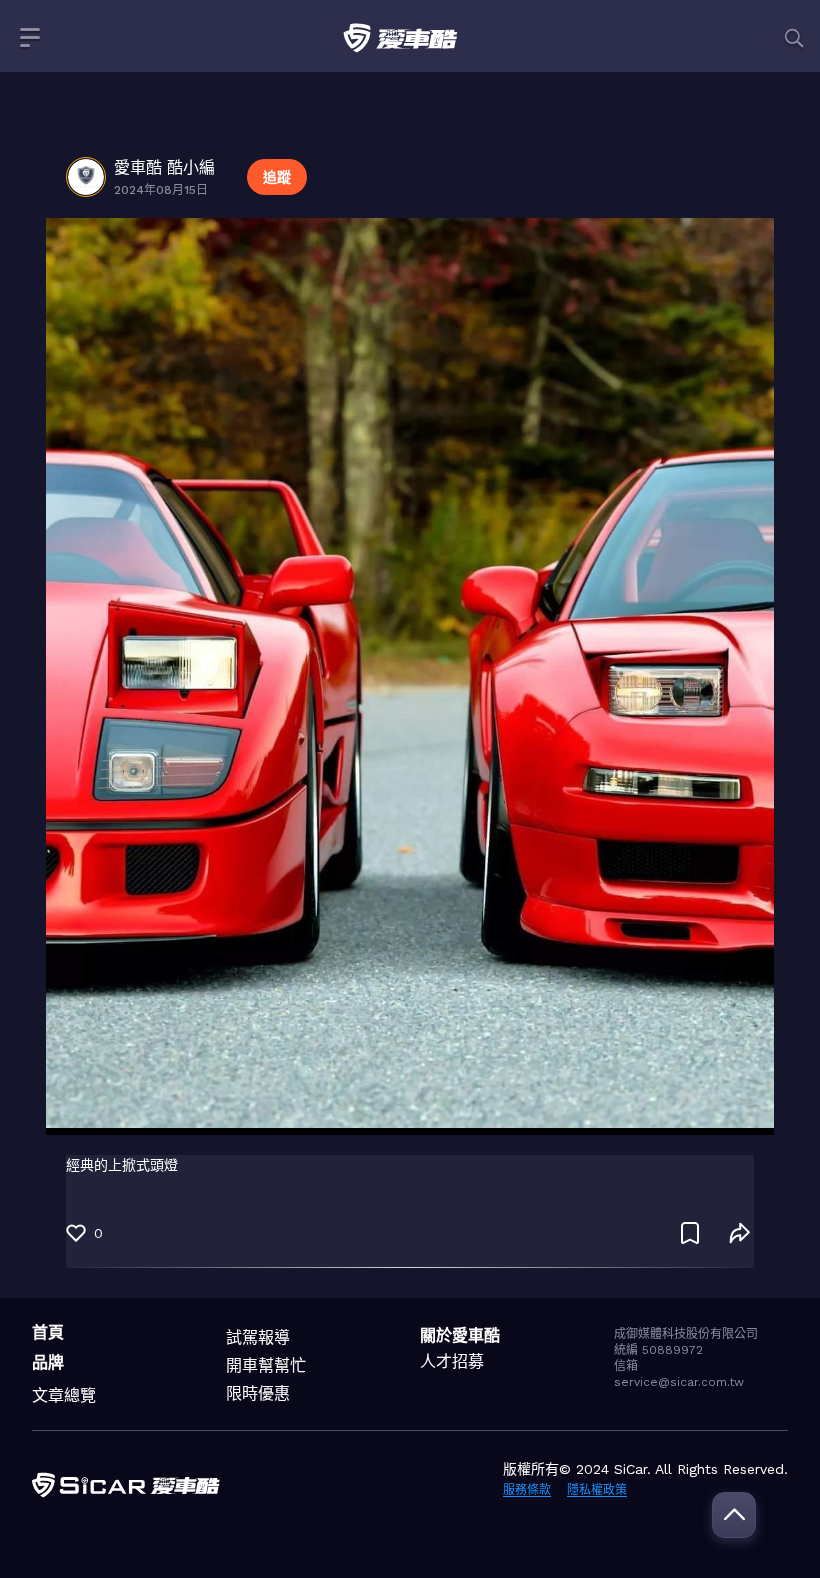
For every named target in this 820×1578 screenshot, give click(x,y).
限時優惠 (258, 1393)
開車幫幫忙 (266, 1365)
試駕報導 (258, 1337)
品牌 (48, 1362)
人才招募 (452, 1361)
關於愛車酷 (460, 1335)
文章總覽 (64, 1395)
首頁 (48, 1332)
